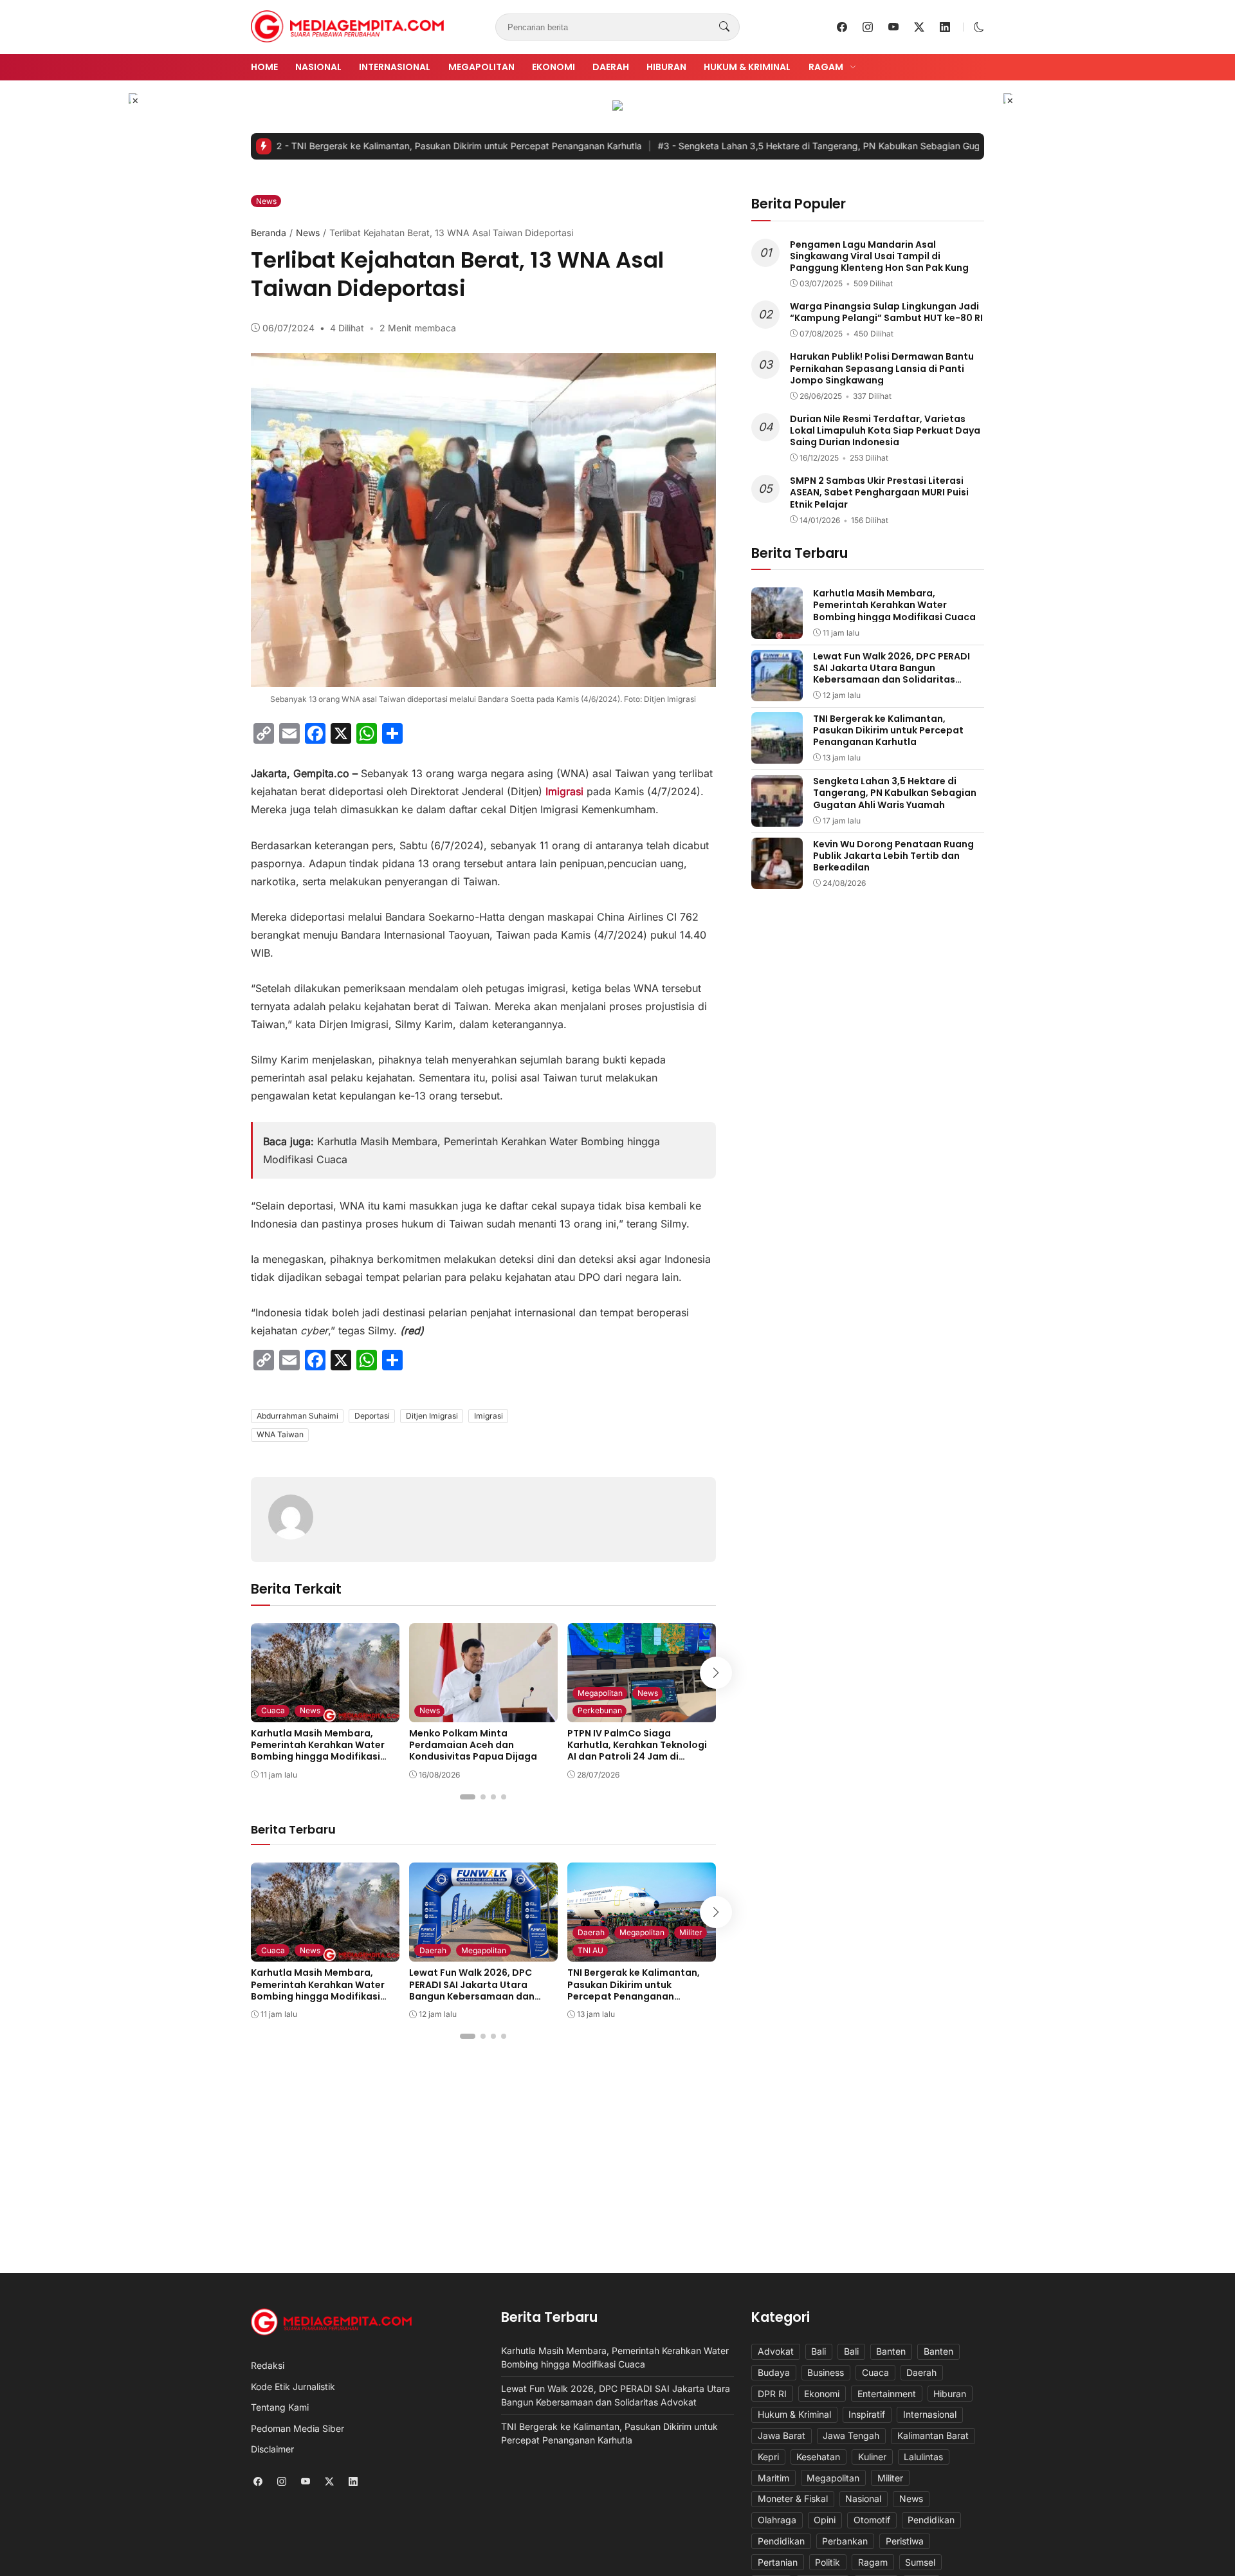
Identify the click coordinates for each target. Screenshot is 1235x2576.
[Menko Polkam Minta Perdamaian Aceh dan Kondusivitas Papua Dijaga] (483, 1713)
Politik (828, 2562)
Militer (691, 1932)
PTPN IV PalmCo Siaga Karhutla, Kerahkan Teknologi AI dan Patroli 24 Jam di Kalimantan (637, 1751)
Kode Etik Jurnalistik (293, 2387)
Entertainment (887, 2394)
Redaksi (268, 2365)
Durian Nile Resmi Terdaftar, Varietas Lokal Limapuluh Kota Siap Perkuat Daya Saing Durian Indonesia (885, 430)
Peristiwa (905, 2541)
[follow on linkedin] (945, 27)
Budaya (774, 2372)
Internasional (395, 67)
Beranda (269, 233)
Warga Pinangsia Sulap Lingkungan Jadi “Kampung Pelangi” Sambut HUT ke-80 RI (886, 312)
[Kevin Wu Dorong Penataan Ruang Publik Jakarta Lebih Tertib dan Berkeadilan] (777, 880)
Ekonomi (553, 67)
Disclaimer (272, 2449)
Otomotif (872, 2520)
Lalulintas (923, 2457)
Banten (891, 2351)
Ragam (826, 67)
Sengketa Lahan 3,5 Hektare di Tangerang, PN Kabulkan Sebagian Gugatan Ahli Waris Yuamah (795, 146)
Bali (819, 2351)
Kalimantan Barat (933, 2435)
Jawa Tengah (851, 2435)
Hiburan (666, 67)
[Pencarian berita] (724, 27)
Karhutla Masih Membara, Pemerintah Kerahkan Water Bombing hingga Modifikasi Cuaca (318, 1751)
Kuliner (872, 2457)
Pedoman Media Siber (297, 2428)
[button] (979, 27)
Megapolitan (481, 67)
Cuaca (273, 1710)
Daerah (611, 67)
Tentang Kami (280, 2407)
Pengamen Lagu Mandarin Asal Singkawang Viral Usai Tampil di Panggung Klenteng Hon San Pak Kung (879, 255)
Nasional (318, 67)
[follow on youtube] (893, 27)
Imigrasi (489, 1416)
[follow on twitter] (919, 27)
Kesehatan (818, 2457)
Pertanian (778, 2562)
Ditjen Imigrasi (432, 1416)
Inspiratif (867, 2414)
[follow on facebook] (842, 27)
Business (826, 2372)
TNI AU (590, 1950)
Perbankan (845, 2541)
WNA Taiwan (280, 1434)
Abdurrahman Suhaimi (297, 1416)
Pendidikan (931, 2520)
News (266, 201)
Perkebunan (600, 1710)
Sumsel (920, 2562)
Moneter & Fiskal (793, 2498)
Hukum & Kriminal (747, 67)
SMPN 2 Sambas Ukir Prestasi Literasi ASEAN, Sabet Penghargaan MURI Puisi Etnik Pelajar (879, 492)
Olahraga (777, 2520)
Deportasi (372, 1416)
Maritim (773, 2478)
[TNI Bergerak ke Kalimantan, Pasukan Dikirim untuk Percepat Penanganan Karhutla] (777, 755)
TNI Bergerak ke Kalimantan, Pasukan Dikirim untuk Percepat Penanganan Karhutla (382, 146)
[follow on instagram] (868, 27)
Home (264, 67)
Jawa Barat (782, 2435)
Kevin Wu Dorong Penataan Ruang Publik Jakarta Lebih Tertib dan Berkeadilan (893, 855)
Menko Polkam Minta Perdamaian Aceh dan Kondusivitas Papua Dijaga (473, 1745)
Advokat (776, 2351)
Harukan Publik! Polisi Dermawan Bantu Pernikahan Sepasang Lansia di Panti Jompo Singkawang (882, 368)
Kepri (768, 2457)
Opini (825, 2520)
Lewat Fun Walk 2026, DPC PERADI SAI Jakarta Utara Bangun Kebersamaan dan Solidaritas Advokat (472, 1990)
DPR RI (772, 2394)
